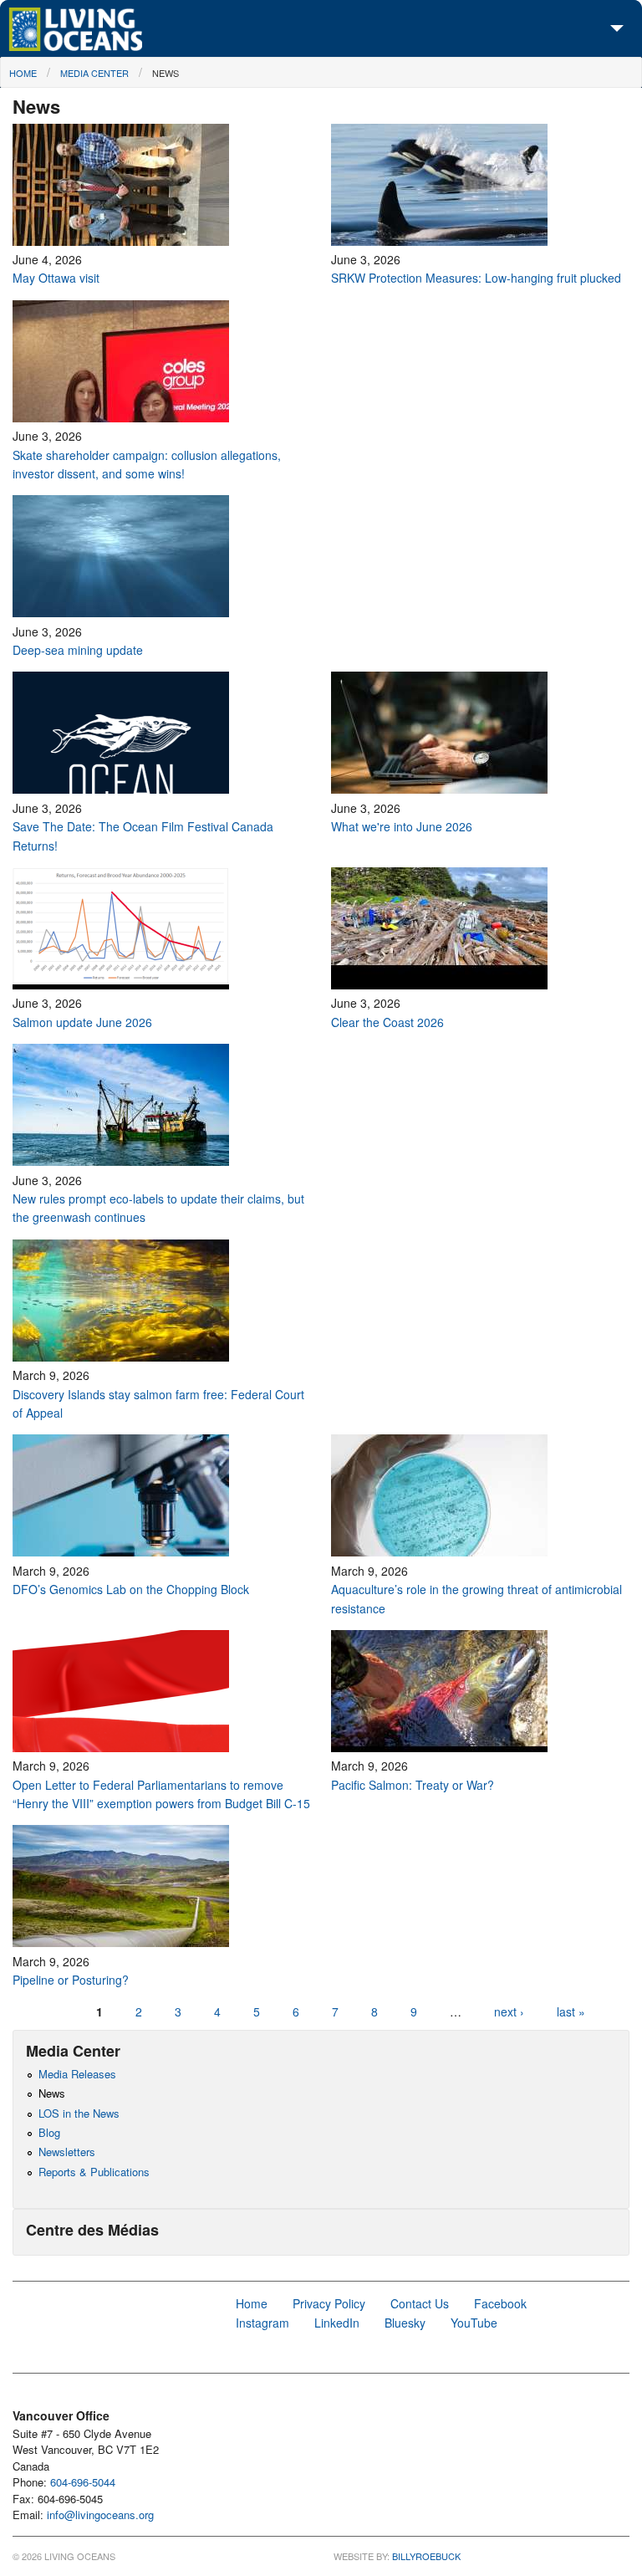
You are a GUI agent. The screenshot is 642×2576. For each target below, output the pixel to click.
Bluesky (405, 2323)
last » (571, 2011)
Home (23, 73)
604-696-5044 (83, 2482)
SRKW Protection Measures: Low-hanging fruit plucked (476, 278)
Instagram (262, 2323)
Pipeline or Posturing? (71, 1980)
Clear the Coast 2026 (389, 1022)
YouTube (474, 2323)
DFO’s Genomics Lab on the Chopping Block (132, 1589)
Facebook (500, 2303)
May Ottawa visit (56, 278)
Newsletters (67, 2152)
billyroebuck (426, 2556)
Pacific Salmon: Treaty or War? (413, 1785)
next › (511, 2011)
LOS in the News (79, 2113)
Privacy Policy (329, 2303)
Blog (49, 2132)
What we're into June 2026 (402, 826)
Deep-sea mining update (78, 650)
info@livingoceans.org (100, 2515)
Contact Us (420, 2303)
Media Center (94, 73)
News (166, 73)
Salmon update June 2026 (82, 1022)
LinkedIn (337, 2323)
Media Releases (77, 2074)
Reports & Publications (94, 2172)
